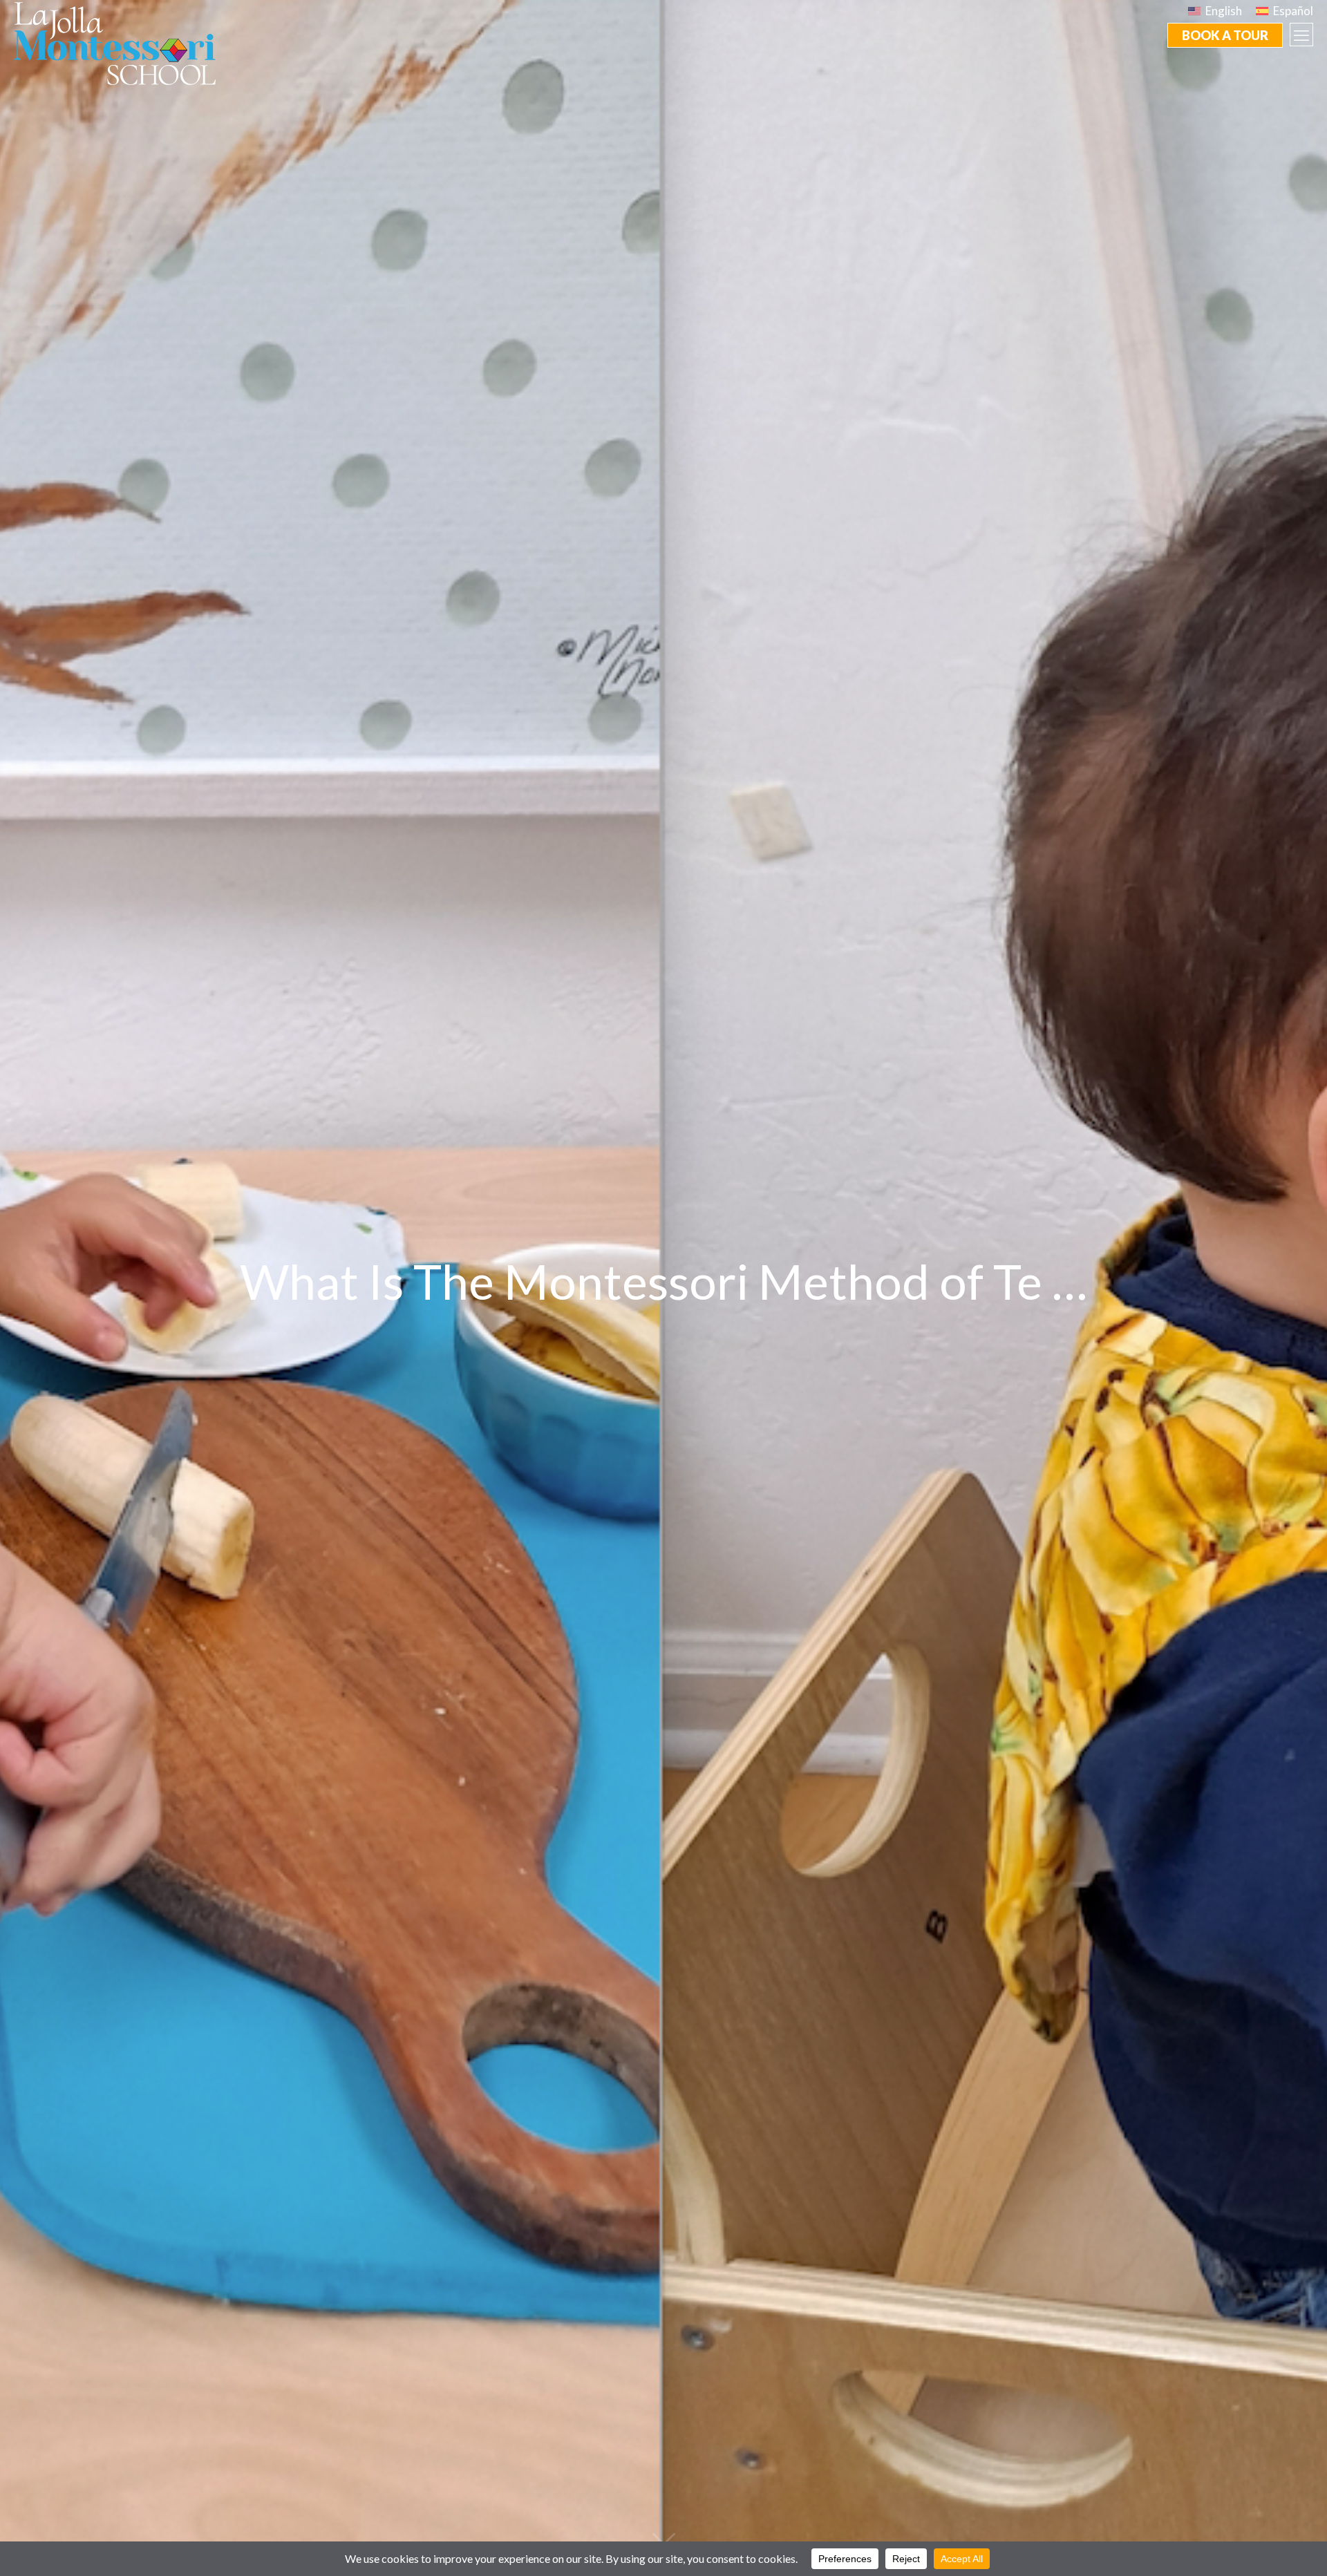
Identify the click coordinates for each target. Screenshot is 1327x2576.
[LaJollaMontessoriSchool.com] (120, 42)
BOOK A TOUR (1225, 35)
